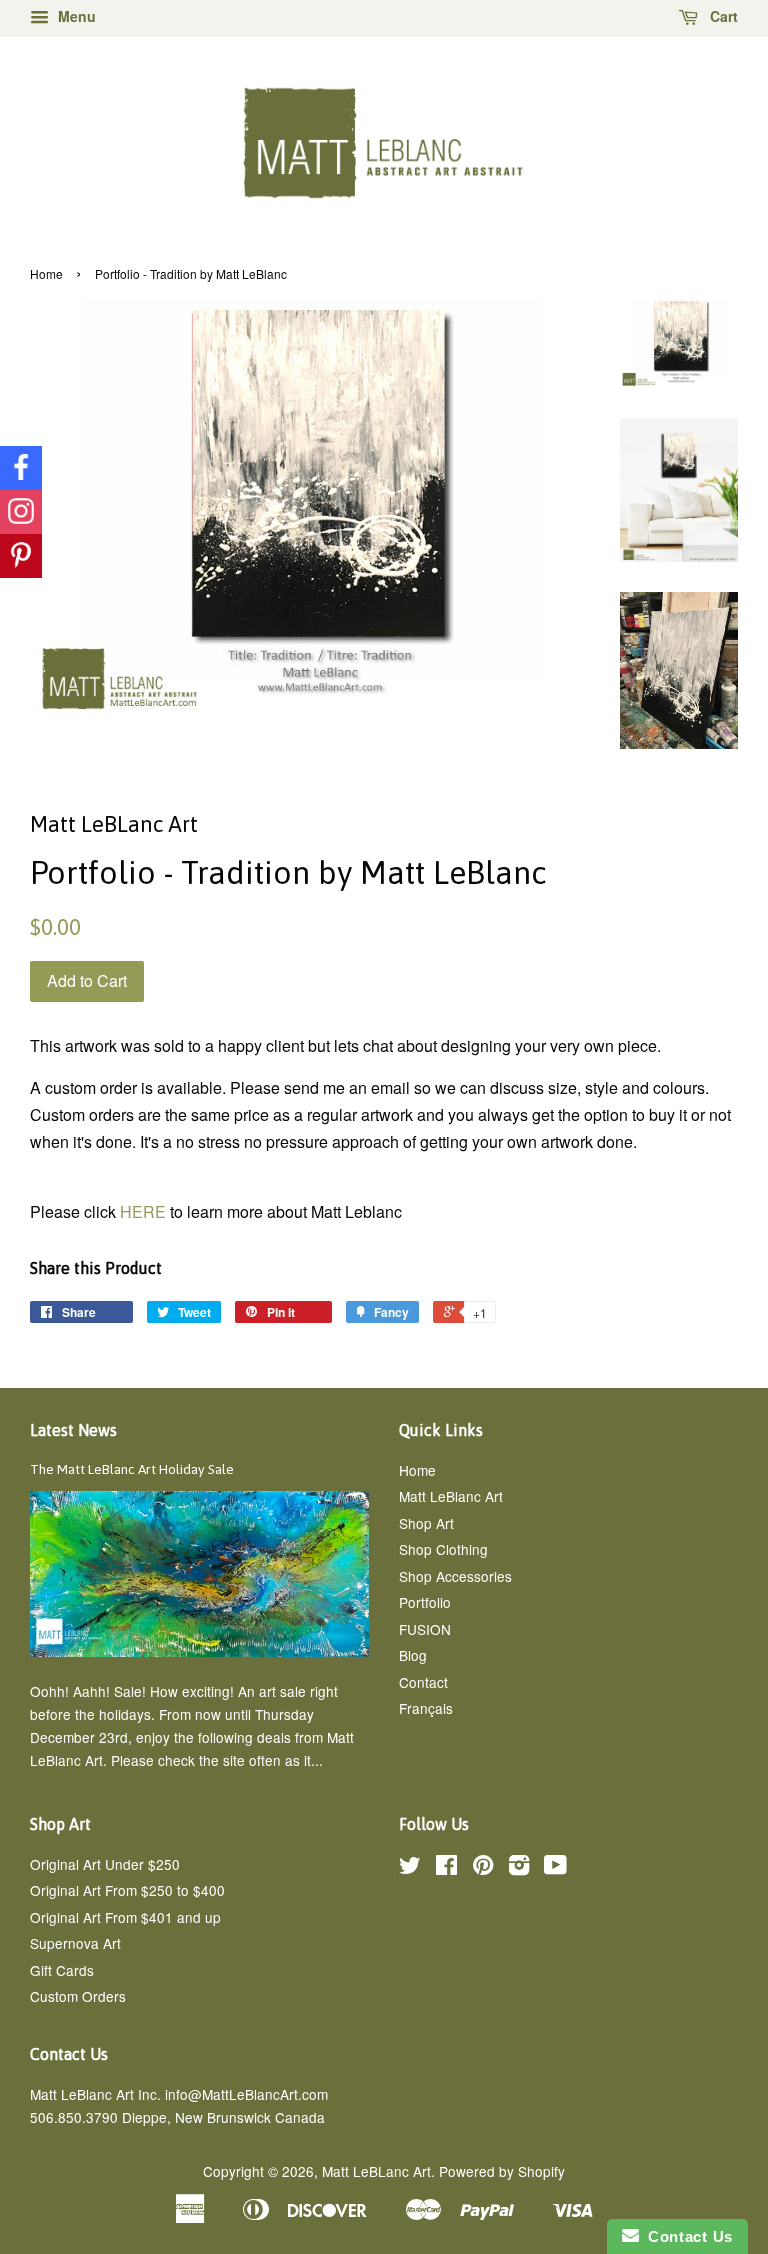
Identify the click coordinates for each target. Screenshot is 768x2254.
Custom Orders (78, 1996)
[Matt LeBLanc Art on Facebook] (446, 1868)
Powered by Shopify (502, 2171)
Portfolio (425, 1602)
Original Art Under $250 (105, 1864)
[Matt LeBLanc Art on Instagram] (519, 1868)
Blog (413, 1655)
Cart (722, 16)
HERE (145, 1211)
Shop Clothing (443, 1549)
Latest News (73, 1430)
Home (46, 273)
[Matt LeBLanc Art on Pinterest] (483, 1868)
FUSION (425, 1629)
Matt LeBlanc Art (451, 1496)
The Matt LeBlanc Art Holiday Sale (132, 1469)
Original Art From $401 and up (125, 1917)
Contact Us (686, 2236)
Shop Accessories (455, 1576)
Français (426, 1708)
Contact (423, 1682)
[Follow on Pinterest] (21, 556)
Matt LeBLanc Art (376, 2171)
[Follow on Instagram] (21, 512)
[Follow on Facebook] (21, 468)
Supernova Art (75, 1943)
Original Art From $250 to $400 (127, 1890)
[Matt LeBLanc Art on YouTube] (555, 1868)
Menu (75, 16)
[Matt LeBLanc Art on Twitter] (410, 1868)
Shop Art (426, 1523)
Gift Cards (62, 1970)
